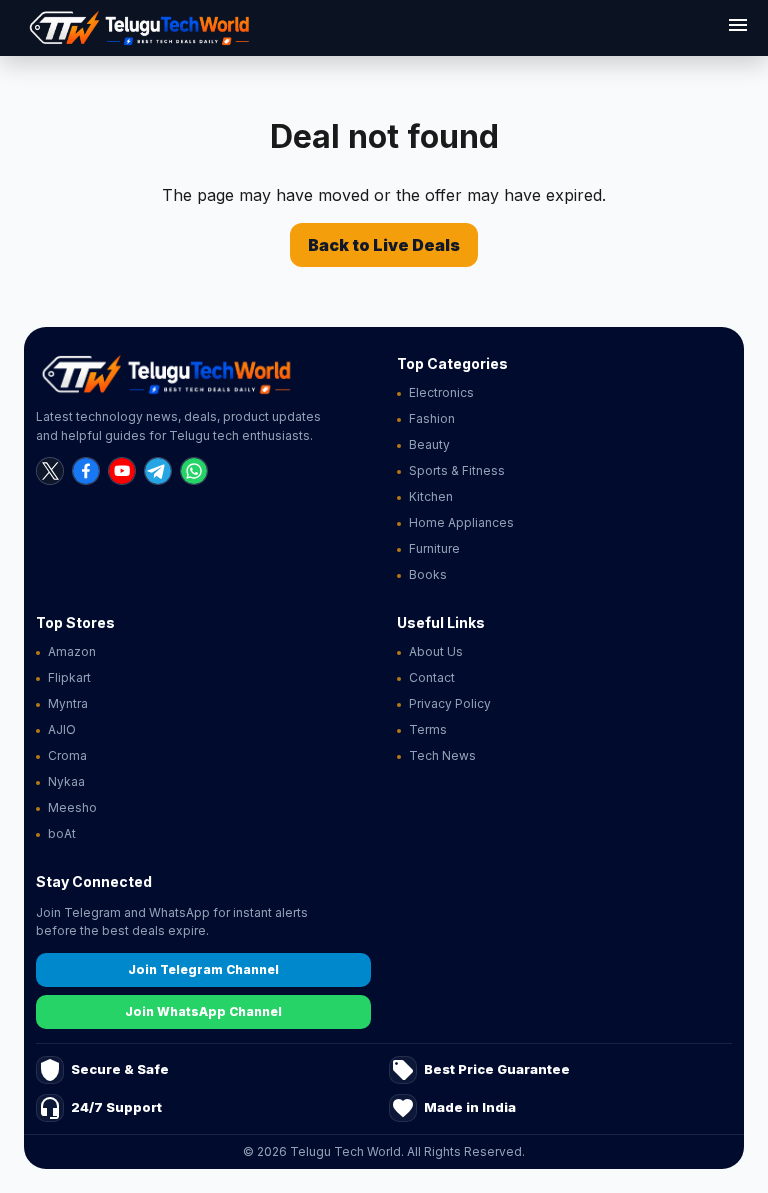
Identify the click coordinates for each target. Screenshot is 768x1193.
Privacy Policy (450, 703)
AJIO (62, 729)
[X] (50, 471)
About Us (436, 651)
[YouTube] (122, 471)
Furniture (434, 548)
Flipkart (69, 677)
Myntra (68, 703)
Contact (432, 677)
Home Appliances (461, 522)
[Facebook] (86, 471)
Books (428, 574)
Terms (428, 729)
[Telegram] (158, 471)
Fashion (432, 418)
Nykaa (66, 781)
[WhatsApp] (194, 471)
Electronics (441, 392)
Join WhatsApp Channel (203, 1011)
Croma (67, 755)
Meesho (72, 807)
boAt (62, 833)
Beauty (429, 444)
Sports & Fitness (457, 470)
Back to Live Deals (384, 245)
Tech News (442, 755)
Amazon (72, 651)
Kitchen (431, 496)
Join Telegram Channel (203, 969)
